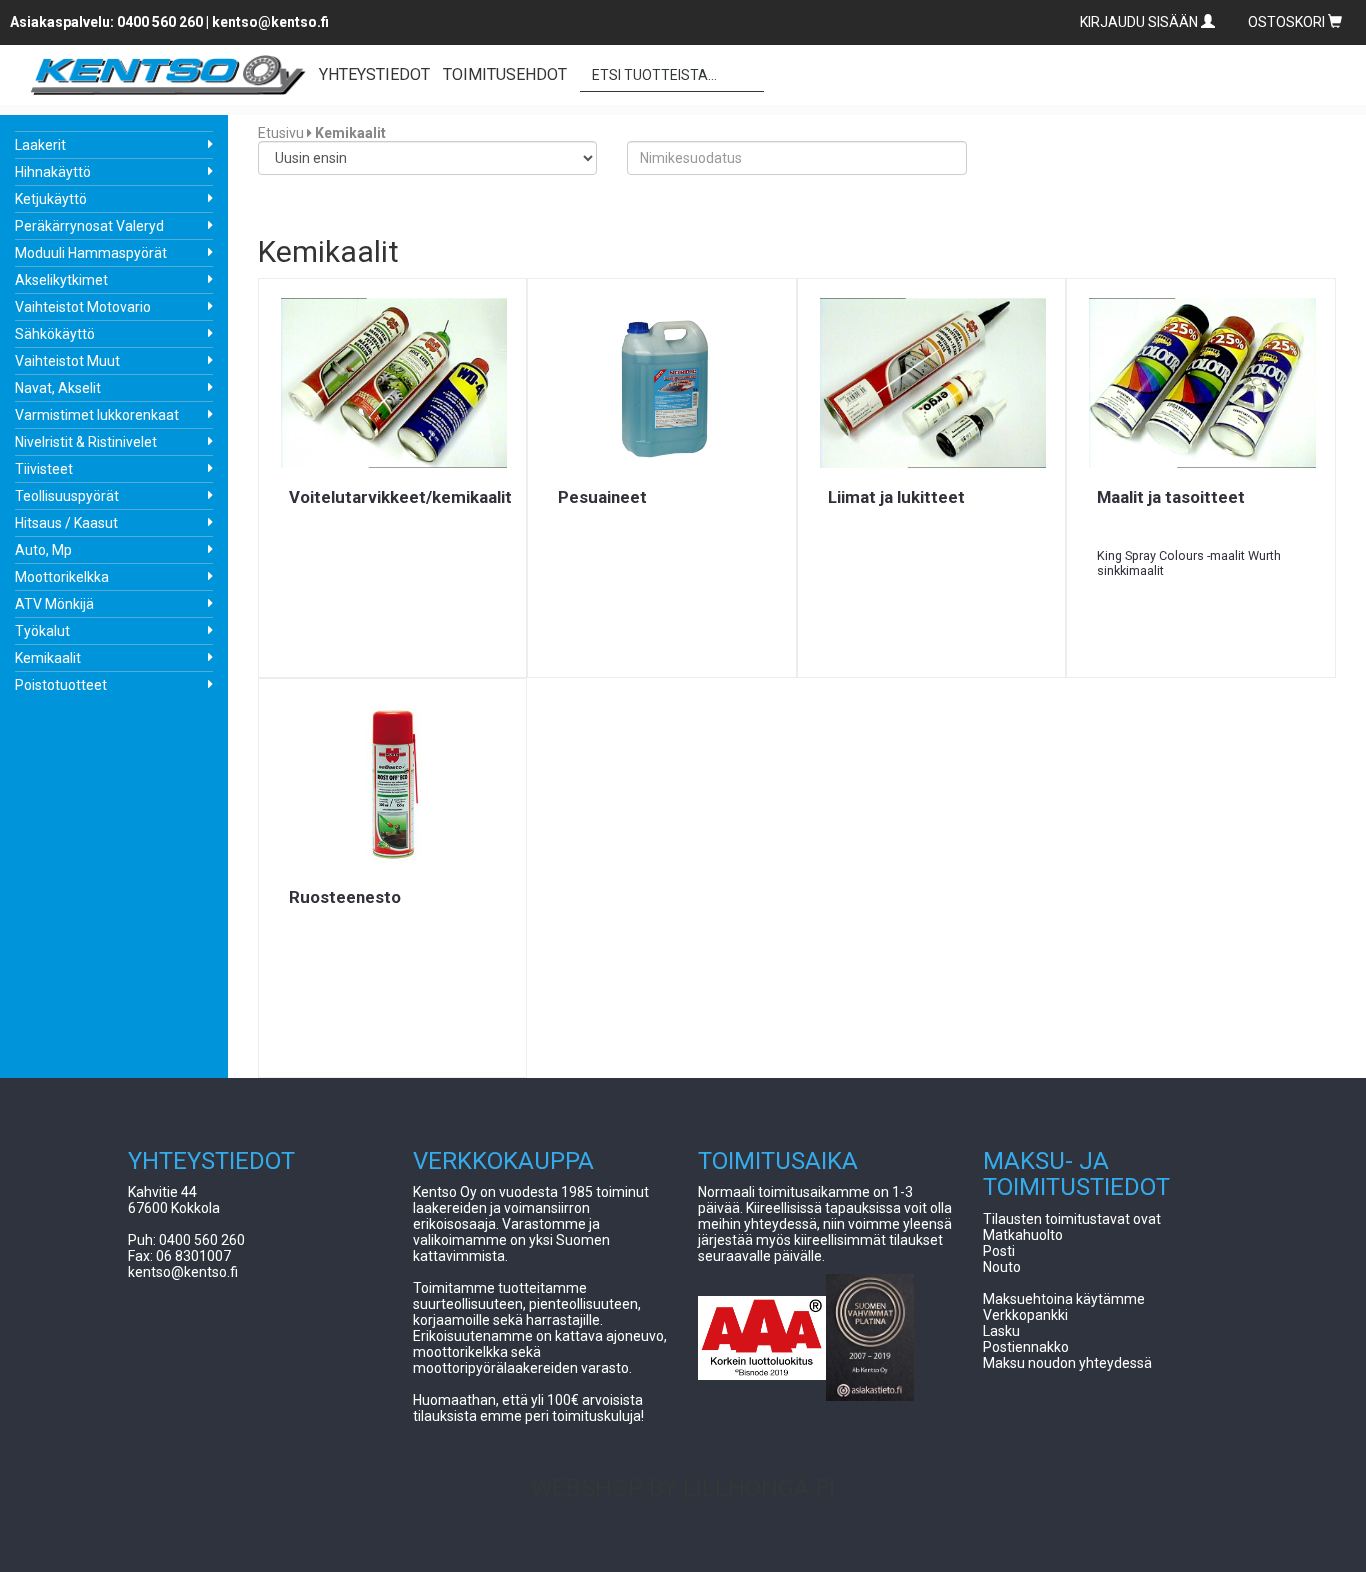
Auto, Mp (43, 550)
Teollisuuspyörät (67, 496)
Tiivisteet (44, 469)
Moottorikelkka (62, 577)
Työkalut (42, 631)
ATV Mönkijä (54, 604)
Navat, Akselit (58, 388)
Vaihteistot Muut (67, 361)
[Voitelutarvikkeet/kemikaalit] (393, 383)
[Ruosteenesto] (393, 783)
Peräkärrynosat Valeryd (89, 226)
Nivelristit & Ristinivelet (86, 442)
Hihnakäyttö (53, 172)
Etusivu (281, 133)
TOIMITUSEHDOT (505, 74)
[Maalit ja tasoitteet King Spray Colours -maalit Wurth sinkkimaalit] (1201, 383)
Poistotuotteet (61, 685)
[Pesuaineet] (662, 383)
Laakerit (40, 145)
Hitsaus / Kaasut (66, 523)
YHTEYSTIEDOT (374, 74)
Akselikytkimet (61, 280)
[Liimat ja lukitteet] (932, 383)
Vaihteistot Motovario (83, 307)
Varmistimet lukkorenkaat (97, 415)
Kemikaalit (48, 658)
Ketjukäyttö (51, 199)
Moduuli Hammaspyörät (91, 253)
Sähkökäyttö (55, 334)
